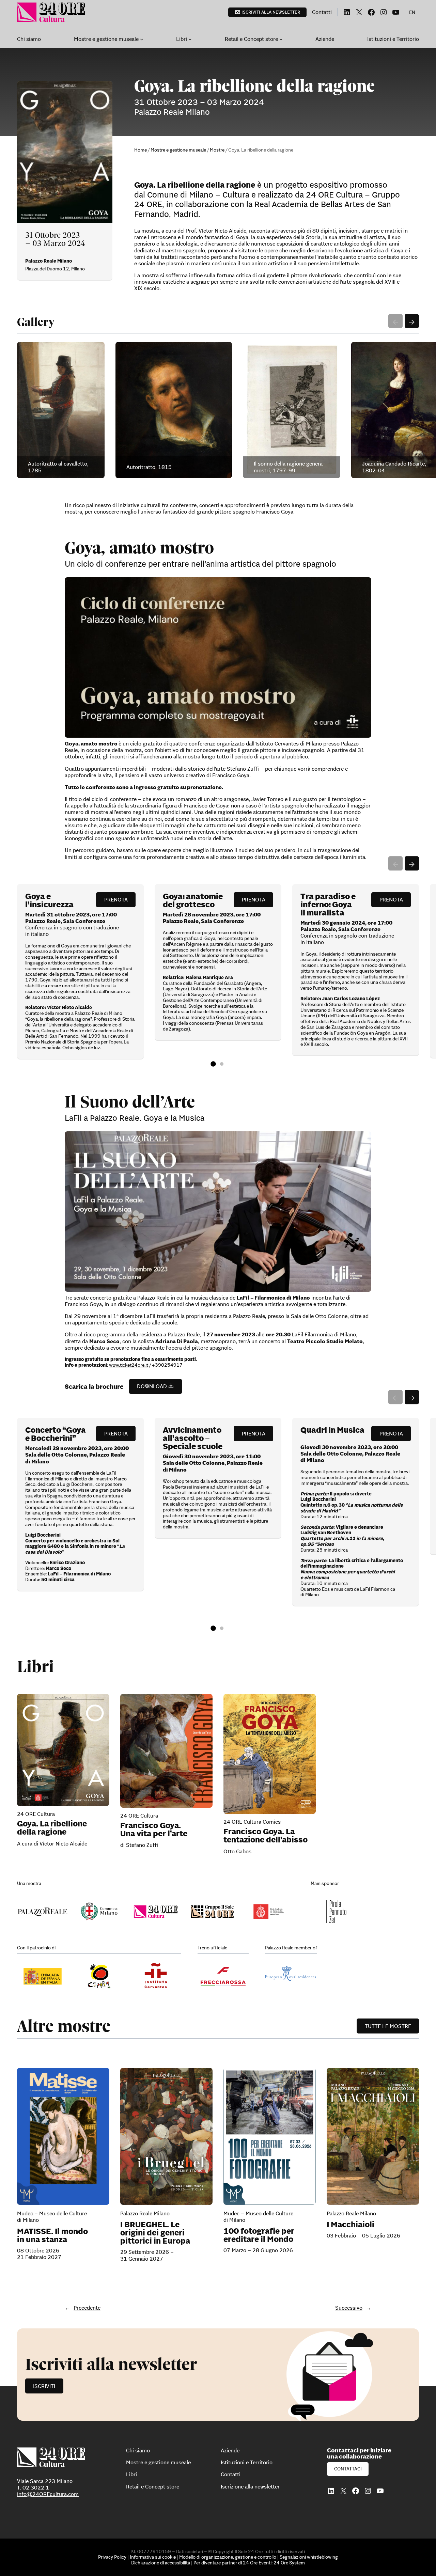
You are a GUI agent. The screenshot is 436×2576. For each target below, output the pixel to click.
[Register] (218, 2375)
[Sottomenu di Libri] (190, 39)
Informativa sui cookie (153, 2557)
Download (152, 1386)
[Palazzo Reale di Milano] (43, 1912)
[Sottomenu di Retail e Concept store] (281, 39)
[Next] (412, 321)
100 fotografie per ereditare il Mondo (259, 2235)
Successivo (349, 2308)
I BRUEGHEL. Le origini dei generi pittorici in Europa (155, 2233)
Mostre (217, 150)
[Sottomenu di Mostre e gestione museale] (142, 39)
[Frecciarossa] (223, 1976)
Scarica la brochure (94, 1387)
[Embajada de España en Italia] (43, 1976)
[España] (99, 1976)
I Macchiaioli (351, 2225)
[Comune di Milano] (99, 1912)
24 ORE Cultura (36, 1814)
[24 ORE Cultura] (156, 1912)
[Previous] (395, 321)
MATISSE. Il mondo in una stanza (52, 2235)
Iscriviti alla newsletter (271, 12)
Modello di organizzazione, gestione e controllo (228, 2557)
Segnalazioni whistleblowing (309, 2557)
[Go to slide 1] (213, 1064)
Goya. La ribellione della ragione (52, 1828)
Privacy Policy (112, 2557)
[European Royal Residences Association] (291, 1976)
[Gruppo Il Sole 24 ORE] (212, 1912)
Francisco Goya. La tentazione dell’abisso (266, 1836)
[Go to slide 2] (222, 1064)
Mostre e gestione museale (178, 150)
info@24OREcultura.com (48, 2494)
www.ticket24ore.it (129, 1365)
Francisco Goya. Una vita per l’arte (154, 1829)
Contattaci (348, 2469)
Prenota (116, 899)
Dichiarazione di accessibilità (161, 2563)
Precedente (87, 2308)
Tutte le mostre (388, 2026)
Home (141, 150)
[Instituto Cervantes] (156, 1976)
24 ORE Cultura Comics (252, 1822)
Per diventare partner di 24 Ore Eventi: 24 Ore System (249, 2563)
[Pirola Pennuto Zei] (336, 1912)
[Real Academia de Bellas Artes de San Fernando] (269, 1912)
